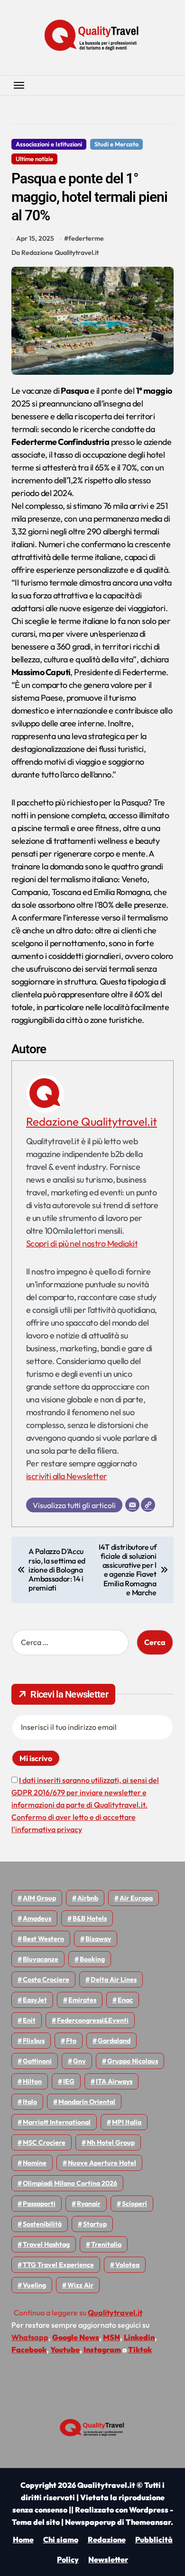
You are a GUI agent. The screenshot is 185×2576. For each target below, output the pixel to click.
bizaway (98, 1939)
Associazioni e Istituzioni (49, 144)
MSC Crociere (44, 2142)
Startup (95, 2224)
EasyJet (35, 2000)
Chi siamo (61, 2540)
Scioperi (134, 2204)
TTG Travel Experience (58, 2265)
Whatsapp (30, 2337)
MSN (111, 2337)
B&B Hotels (90, 1918)
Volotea (127, 2265)
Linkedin (139, 2337)
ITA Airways (114, 2081)
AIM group (39, 1898)
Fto (71, 2041)
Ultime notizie (34, 159)
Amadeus (37, 1918)
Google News (76, 2337)
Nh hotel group (111, 2142)
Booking (92, 1959)
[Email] (132, 1505)
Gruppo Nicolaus (133, 2061)
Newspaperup (90, 2522)
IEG (69, 2081)
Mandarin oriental (87, 2102)
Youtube (65, 2350)
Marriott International (57, 2122)
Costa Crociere (46, 1979)
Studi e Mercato (116, 144)
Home (23, 2540)
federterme (86, 238)
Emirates (82, 2000)
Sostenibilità (42, 2224)
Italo (30, 2102)
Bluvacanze (41, 1959)
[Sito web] (148, 1505)
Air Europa (136, 1898)
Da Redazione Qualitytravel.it (55, 253)
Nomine (35, 2163)
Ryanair (89, 2204)
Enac (125, 2000)
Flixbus (34, 2041)
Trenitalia (106, 2244)
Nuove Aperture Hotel (102, 2163)
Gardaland (114, 2041)
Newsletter (108, 2559)
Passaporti (39, 2204)
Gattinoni (37, 2061)
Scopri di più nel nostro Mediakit (82, 1243)
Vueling (34, 2285)
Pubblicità (154, 2540)
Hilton (32, 2081)
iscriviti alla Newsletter (67, 1476)
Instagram (102, 2350)
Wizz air (80, 2285)
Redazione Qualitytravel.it (92, 1121)
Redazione (107, 2540)
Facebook (29, 2350)
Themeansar (148, 2522)
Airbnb (88, 1898)
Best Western (43, 1939)
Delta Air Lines (114, 1979)
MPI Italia (127, 2122)
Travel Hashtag (46, 2244)
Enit (29, 2020)
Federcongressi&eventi (93, 2020)
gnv (79, 2061)
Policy (68, 2559)
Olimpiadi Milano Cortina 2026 (70, 2183)
